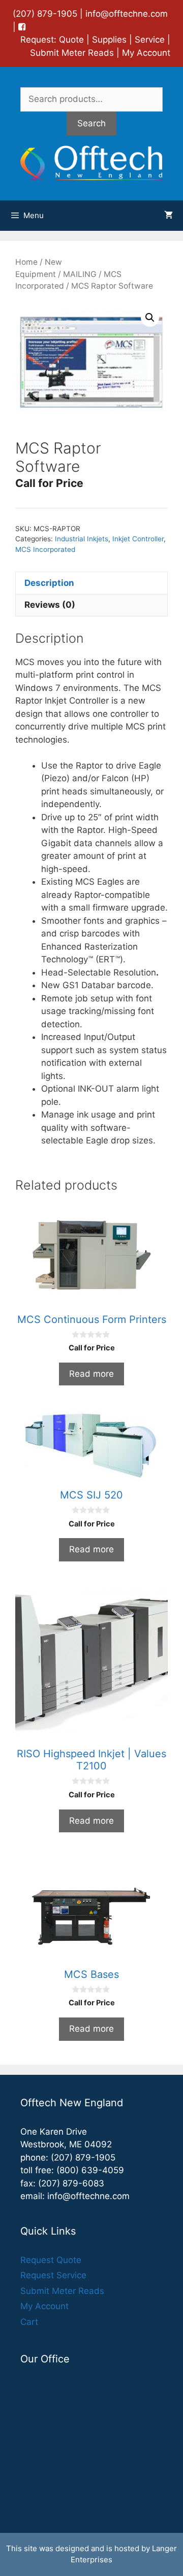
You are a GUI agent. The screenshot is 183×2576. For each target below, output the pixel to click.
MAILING (80, 274)
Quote (71, 40)
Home (26, 262)
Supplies (109, 40)
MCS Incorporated (45, 549)
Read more (91, 1374)
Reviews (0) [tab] (50, 605)
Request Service (53, 2275)
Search (91, 123)
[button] (150, 318)
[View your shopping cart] (169, 216)
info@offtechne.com (127, 14)
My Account (146, 53)
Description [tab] (49, 583)
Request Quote (51, 2260)
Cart (29, 2322)
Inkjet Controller (138, 539)
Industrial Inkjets (82, 539)
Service (150, 40)
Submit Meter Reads (72, 53)
